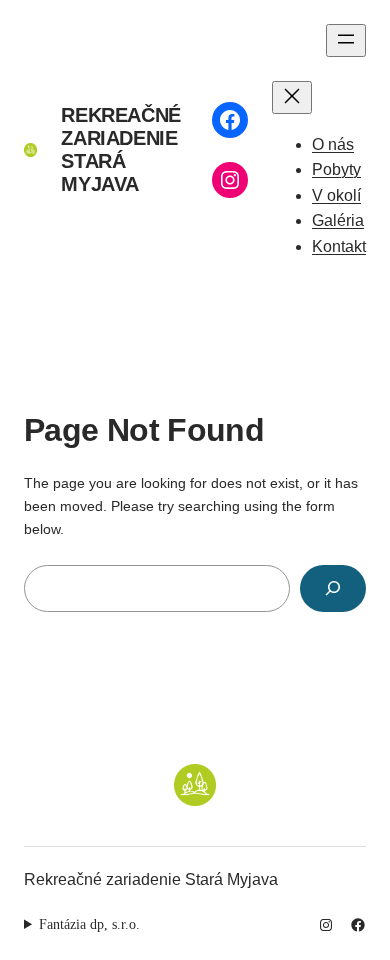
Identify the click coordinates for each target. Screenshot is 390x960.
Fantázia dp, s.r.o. (89, 924)
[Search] (333, 588)
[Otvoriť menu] (346, 40)
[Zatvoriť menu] (292, 97)
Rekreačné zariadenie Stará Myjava (120, 149)
